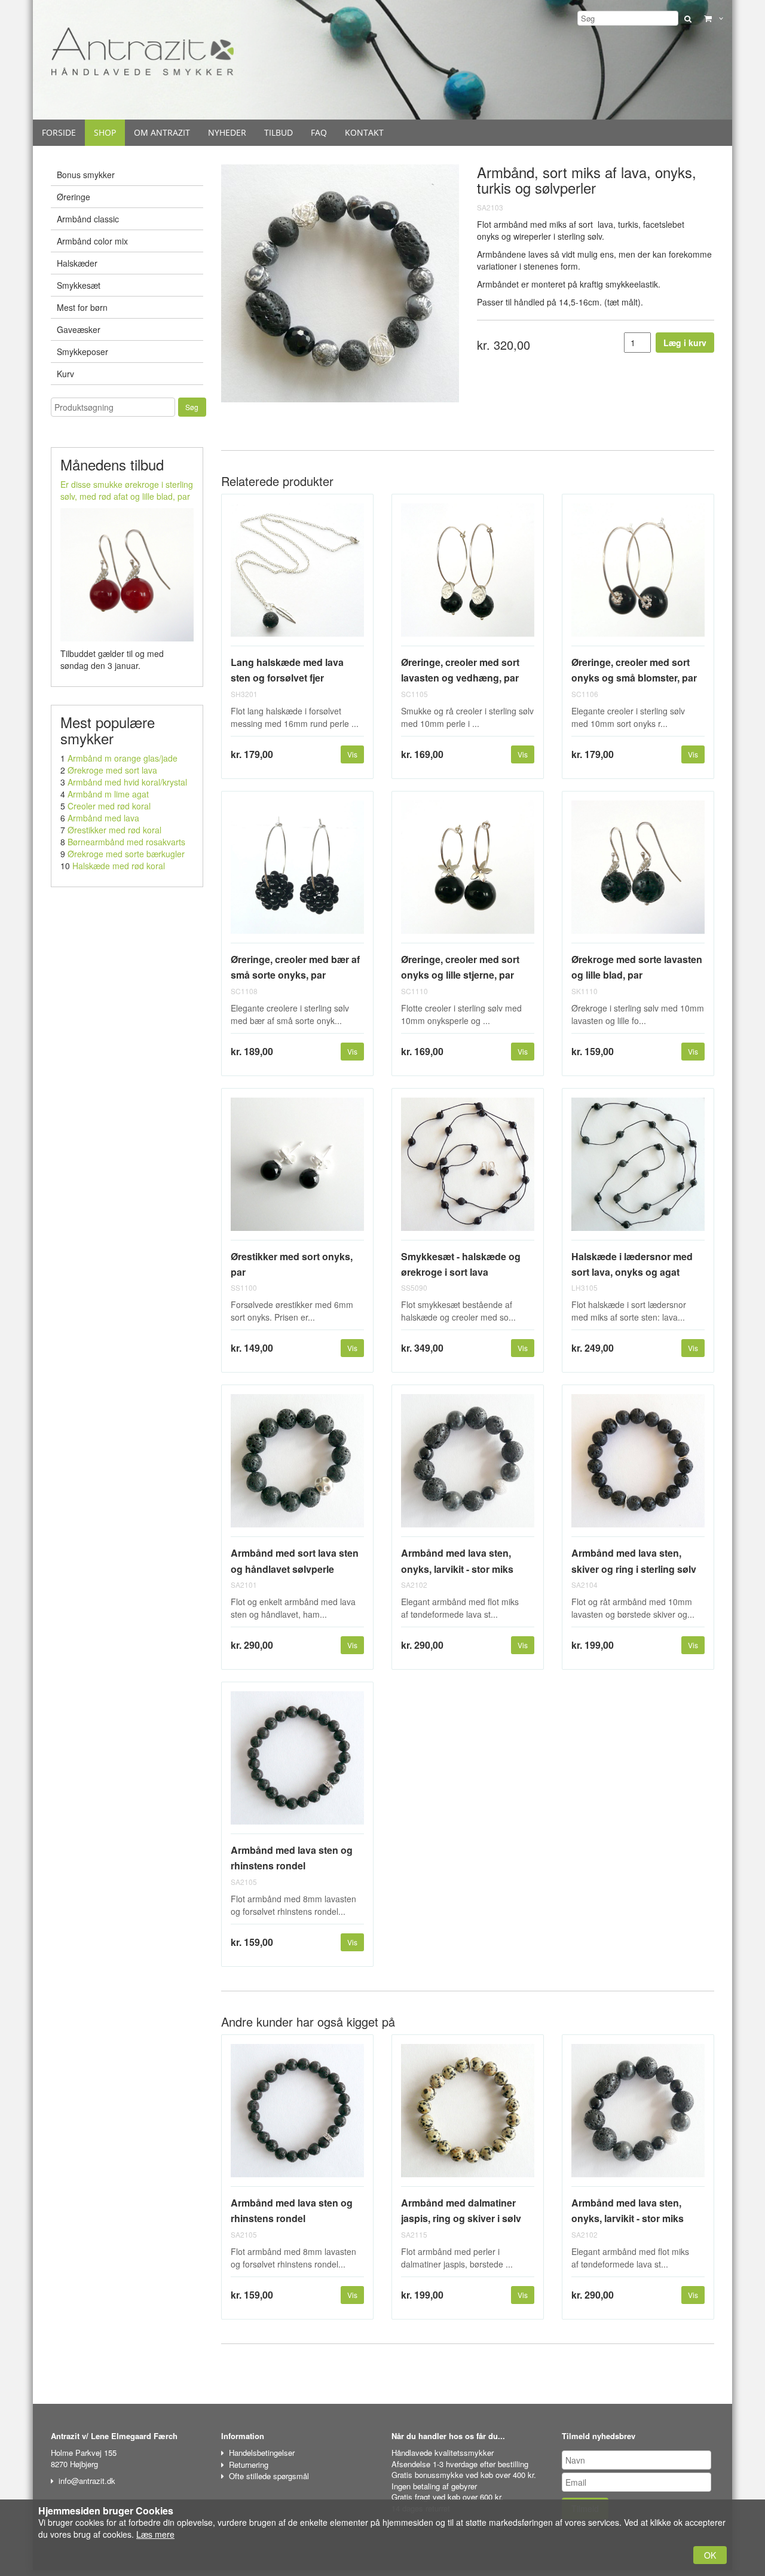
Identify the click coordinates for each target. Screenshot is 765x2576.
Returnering (249, 2465)
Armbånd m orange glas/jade (123, 758)
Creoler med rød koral (109, 806)
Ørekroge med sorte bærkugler (126, 854)
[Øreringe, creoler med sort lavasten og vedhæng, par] (468, 575)
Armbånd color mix (92, 241)
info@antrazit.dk (87, 2481)
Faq (319, 132)
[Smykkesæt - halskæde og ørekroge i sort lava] (468, 1169)
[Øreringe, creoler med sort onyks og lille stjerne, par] (468, 872)
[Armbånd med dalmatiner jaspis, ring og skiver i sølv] (468, 2115)
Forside (59, 132)
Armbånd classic (88, 219)
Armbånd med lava (103, 818)
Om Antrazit (162, 132)
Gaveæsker (79, 329)
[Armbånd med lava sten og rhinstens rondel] (297, 1763)
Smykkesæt (79, 285)
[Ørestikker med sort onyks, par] (297, 1169)
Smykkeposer (82, 352)
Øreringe (74, 197)
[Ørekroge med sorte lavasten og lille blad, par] (638, 872)
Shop (105, 132)
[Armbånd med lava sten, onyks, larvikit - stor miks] (468, 1466)
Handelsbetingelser (262, 2453)
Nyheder (227, 132)
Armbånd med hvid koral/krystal (127, 782)
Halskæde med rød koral (119, 866)
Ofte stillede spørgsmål (269, 2476)
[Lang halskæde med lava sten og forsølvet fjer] (297, 575)
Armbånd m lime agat (108, 794)
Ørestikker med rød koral (114, 830)
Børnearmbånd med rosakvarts (126, 842)
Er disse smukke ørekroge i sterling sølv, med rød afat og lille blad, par (127, 490)
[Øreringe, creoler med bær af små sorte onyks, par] (297, 872)
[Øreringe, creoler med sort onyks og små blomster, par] (638, 575)
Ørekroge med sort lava (112, 770)
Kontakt (364, 132)
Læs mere (155, 2534)
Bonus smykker (86, 175)
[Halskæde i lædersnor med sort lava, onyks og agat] (638, 1169)
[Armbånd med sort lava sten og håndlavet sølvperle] (297, 1466)
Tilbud (279, 132)
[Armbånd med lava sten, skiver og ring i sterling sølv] (638, 1466)
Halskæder (77, 263)
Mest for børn (82, 307)
